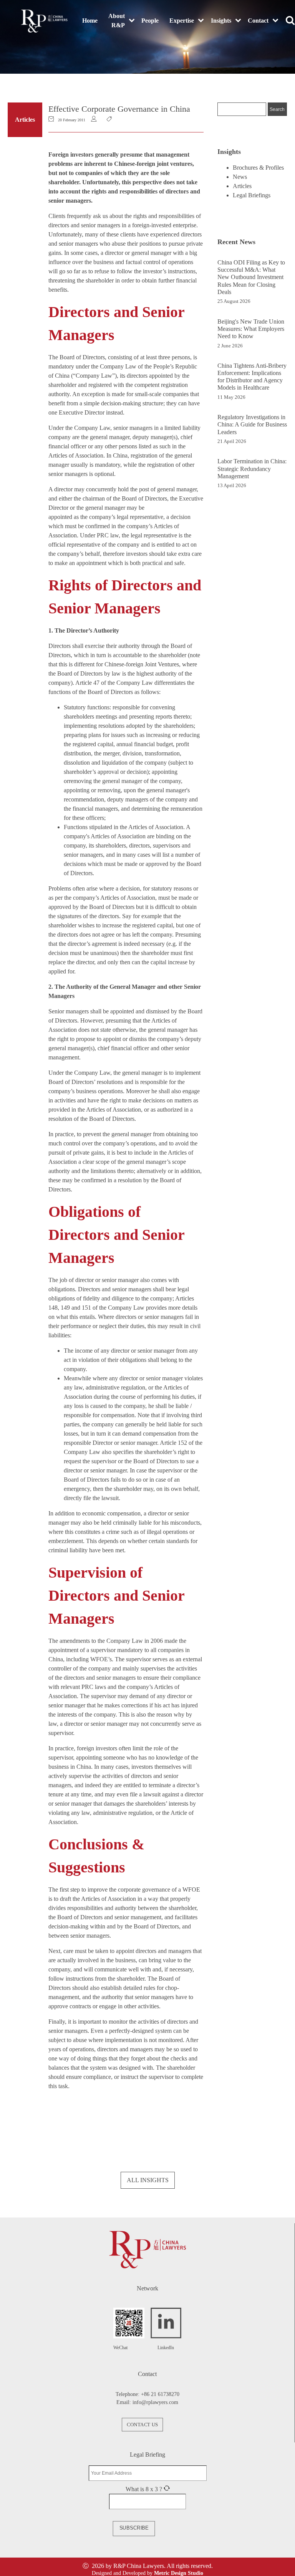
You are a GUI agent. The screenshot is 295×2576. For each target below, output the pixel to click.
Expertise (182, 21)
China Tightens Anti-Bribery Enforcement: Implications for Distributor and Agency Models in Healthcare (252, 377)
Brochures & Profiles (258, 168)
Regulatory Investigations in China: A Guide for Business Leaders (252, 424)
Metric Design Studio (179, 2573)
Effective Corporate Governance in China (119, 109)
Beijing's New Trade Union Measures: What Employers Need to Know (251, 329)
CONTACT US (142, 2425)
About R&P (117, 21)
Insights (221, 21)
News (240, 177)
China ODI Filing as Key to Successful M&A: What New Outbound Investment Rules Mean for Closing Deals (251, 277)
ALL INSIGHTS (148, 2180)
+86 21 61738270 (160, 2394)
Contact (258, 21)
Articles (25, 120)
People (150, 21)
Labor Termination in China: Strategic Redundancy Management (252, 468)
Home (90, 21)
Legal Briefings (252, 195)
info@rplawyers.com (155, 2402)
